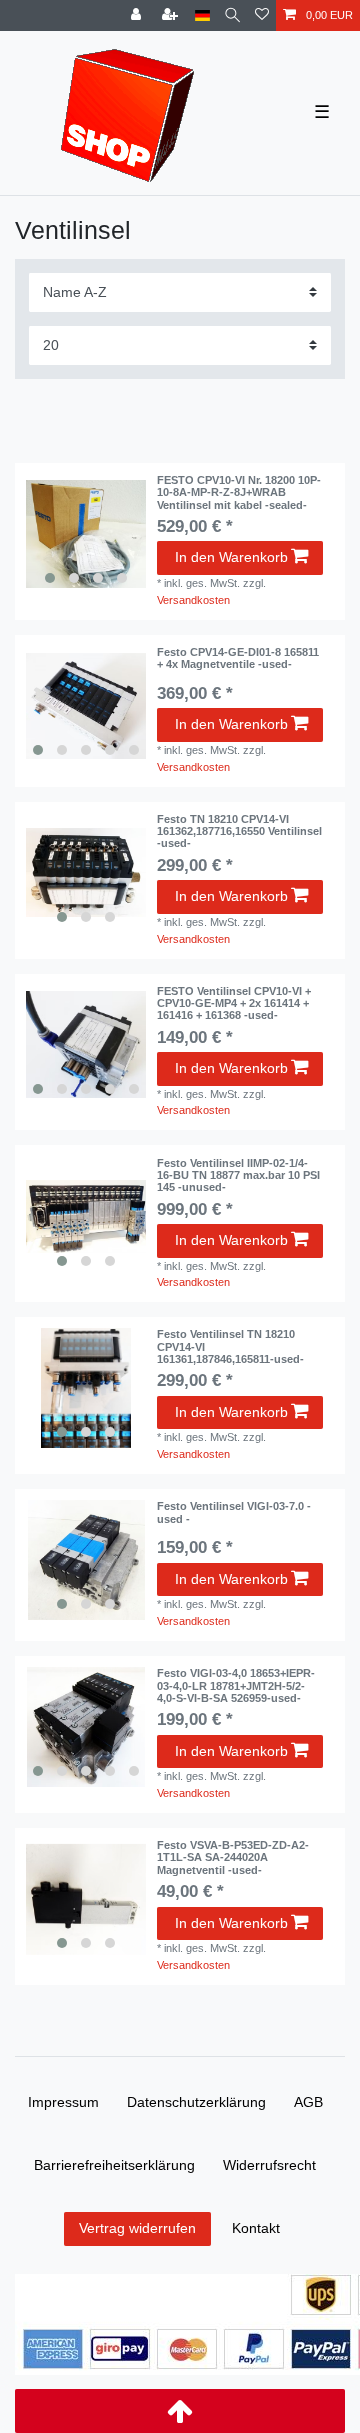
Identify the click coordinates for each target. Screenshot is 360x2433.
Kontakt (256, 2228)
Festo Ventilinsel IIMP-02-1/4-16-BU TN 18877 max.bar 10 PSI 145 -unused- (238, 1175)
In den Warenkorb (231, 557)
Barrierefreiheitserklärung (114, 2165)
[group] (86, 534)
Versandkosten (193, 600)
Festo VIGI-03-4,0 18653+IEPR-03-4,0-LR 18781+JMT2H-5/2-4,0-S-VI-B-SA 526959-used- (236, 1685)
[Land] (202, 15)
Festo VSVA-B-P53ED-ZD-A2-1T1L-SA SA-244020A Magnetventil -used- (233, 1857)
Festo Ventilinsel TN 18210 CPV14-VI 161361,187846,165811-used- (230, 1346)
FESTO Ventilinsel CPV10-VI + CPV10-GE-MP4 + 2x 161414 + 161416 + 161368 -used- (234, 1003)
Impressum (63, 2102)
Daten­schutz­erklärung (196, 2102)
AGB (308, 2102)
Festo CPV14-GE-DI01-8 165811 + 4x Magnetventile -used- (238, 658)
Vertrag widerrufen (137, 2228)
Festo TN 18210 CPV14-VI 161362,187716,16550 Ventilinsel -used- (239, 831)
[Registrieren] (172, 15)
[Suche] (232, 15)
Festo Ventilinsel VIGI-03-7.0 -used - (234, 1512)
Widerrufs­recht (269, 2165)
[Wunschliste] (262, 15)
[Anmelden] (138, 15)
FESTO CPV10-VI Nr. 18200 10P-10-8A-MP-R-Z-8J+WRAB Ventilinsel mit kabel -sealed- (239, 492)
